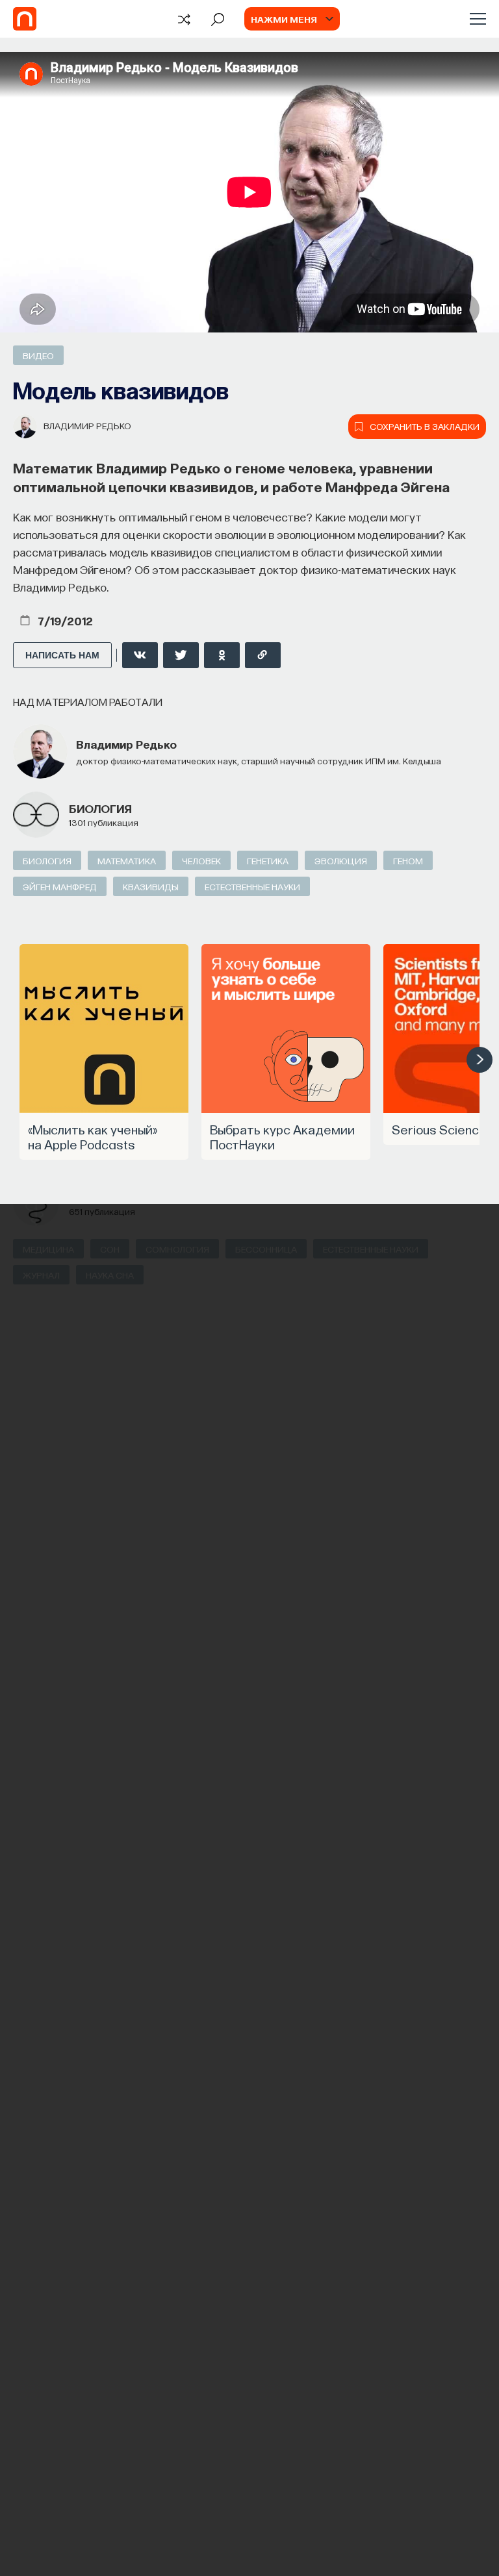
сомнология (177, 1249)
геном (408, 860)
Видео (38, 355)
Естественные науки (252, 886)
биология (100, 808)
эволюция (341, 860)
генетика (268, 860)
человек (201, 860)
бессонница (266, 1249)
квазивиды (151, 886)
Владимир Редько (87, 425)
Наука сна (110, 1275)
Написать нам (62, 655)
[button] (480, 1060)
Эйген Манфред (60, 886)
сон (110, 1249)
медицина (48, 1249)
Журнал (41, 1275)
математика (127, 860)
